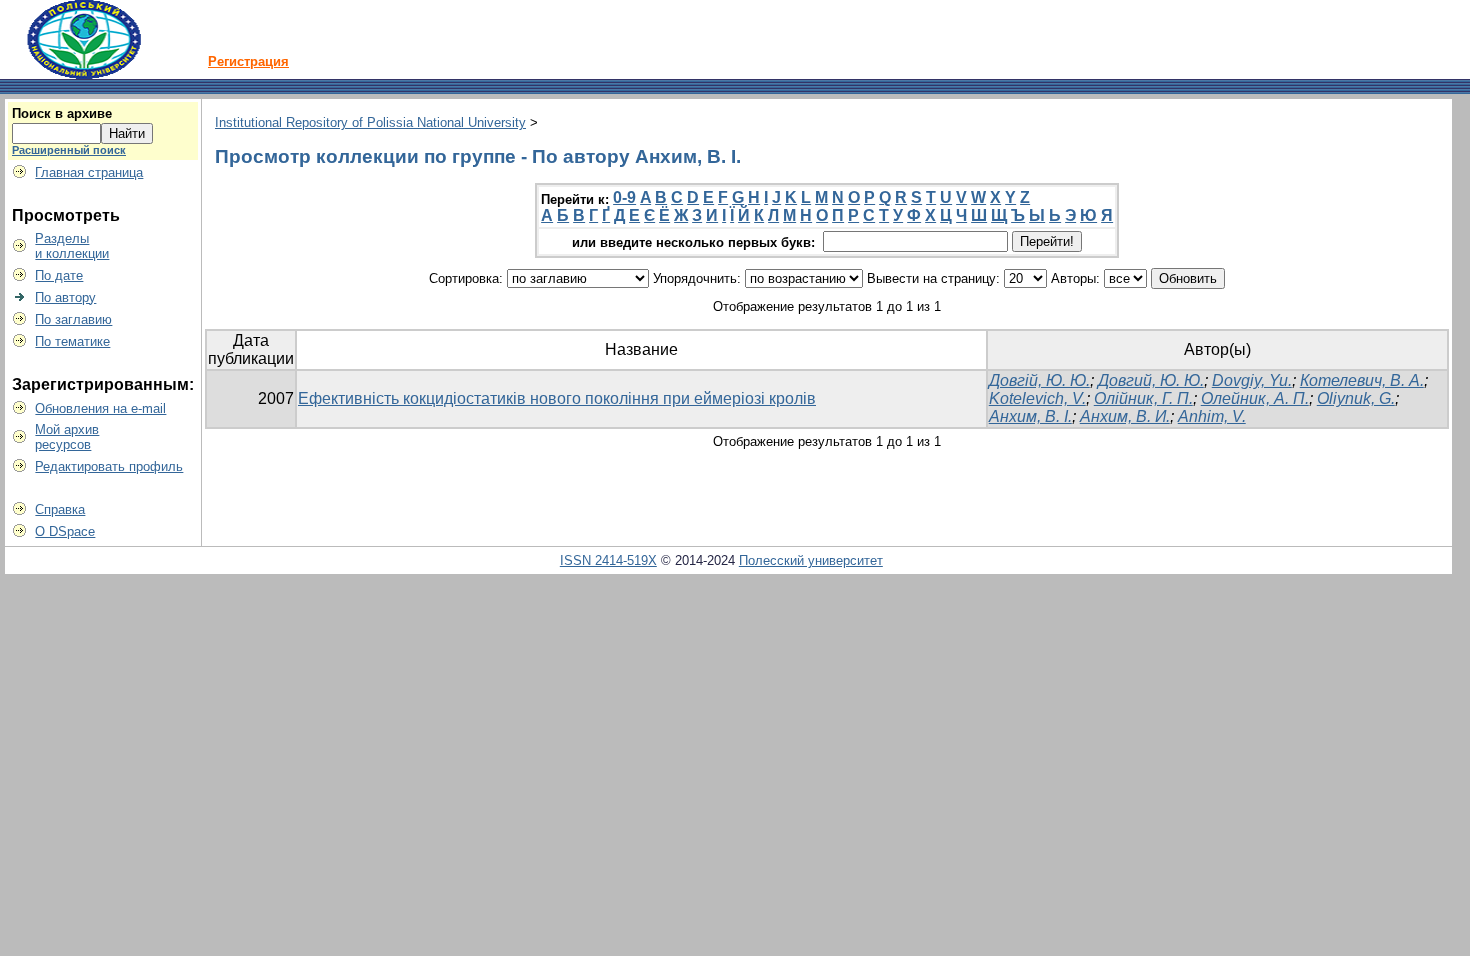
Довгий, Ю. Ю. (1151, 380)
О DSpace (65, 531)
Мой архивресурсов (67, 437)
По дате (59, 275)
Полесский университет (811, 560)
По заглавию (73, 319)
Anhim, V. (1212, 416)
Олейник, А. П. (1255, 398)
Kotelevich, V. (1037, 398)
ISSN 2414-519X (608, 560)
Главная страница (89, 172)
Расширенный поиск (69, 150)
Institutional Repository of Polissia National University (370, 122)
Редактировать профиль (109, 466)
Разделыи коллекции (72, 246)
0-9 (624, 197)
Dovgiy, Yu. (1252, 380)
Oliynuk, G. (1356, 398)
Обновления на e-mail (100, 408)
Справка (60, 509)
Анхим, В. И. (1125, 416)
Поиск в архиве (62, 113)
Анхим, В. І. (1030, 416)
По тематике (72, 341)
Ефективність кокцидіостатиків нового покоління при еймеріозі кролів (557, 398)
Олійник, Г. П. (1143, 398)
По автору (65, 297)
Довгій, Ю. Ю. (1039, 380)
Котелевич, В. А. (1362, 380)
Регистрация (248, 61)
